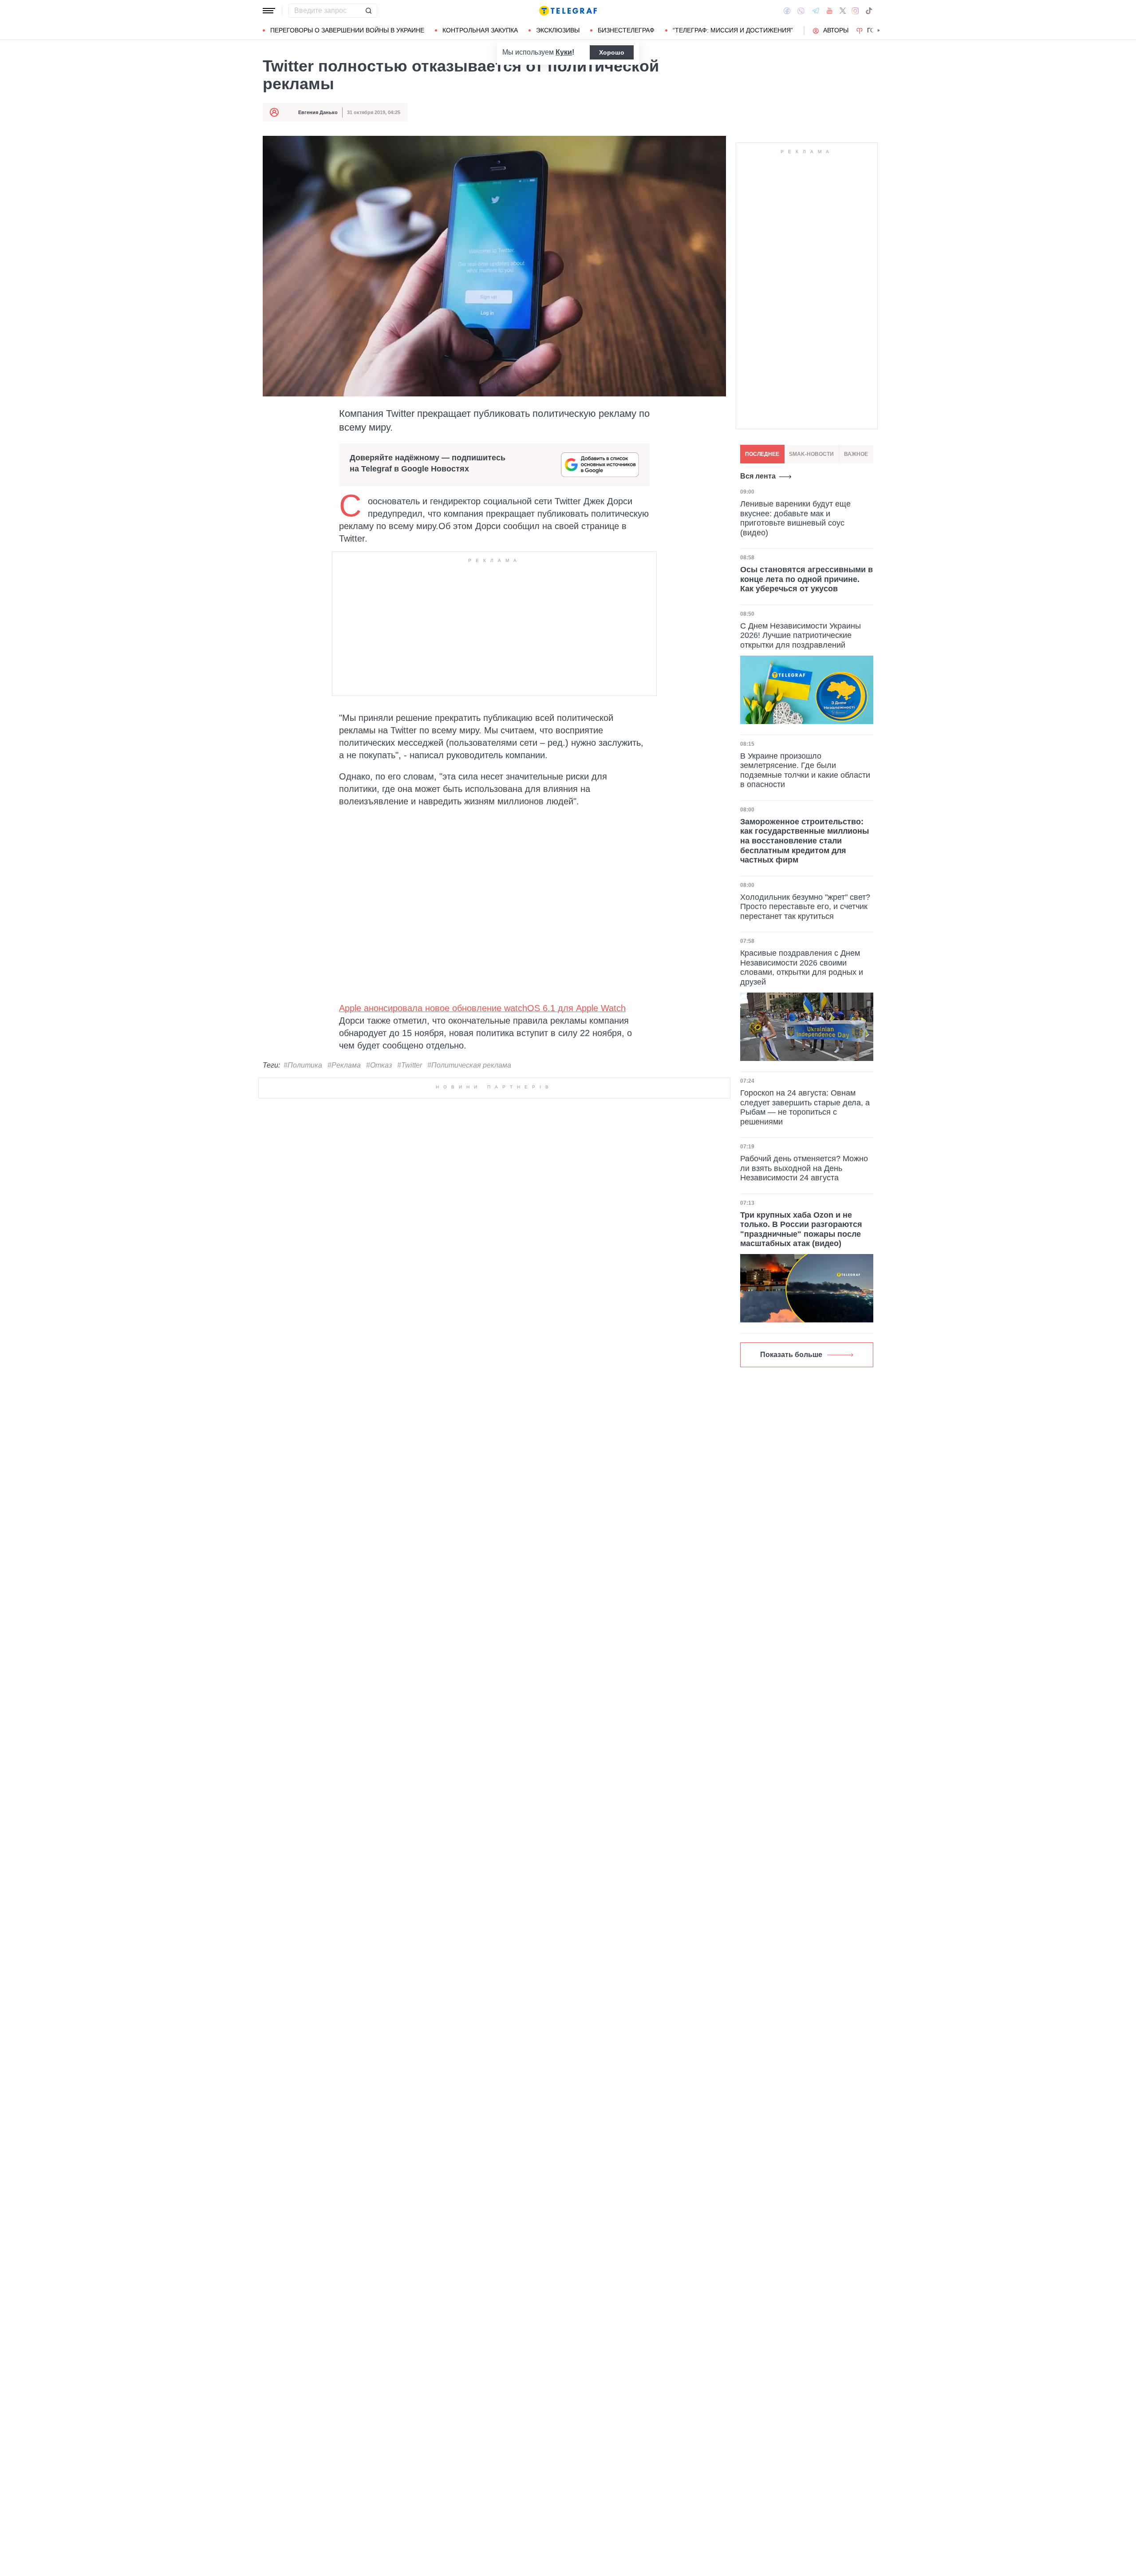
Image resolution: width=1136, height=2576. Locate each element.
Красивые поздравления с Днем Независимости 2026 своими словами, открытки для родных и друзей (802, 968)
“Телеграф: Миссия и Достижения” (733, 30)
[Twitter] (843, 11)
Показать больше (791, 1355)
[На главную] (568, 11)
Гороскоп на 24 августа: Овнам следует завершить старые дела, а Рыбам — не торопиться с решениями (805, 1107)
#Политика (303, 1065)
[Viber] (801, 11)
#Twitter (410, 1065)
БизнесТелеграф (626, 30)
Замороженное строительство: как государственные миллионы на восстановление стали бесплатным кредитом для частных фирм (805, 841)
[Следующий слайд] (879, 31)
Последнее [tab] (762, 454)
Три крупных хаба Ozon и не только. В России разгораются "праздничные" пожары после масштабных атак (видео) (801, 1229)
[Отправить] (368, 11)
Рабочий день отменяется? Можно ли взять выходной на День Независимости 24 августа (804, 1168)
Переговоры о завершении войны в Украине (347, 30)
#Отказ (379, 1065)
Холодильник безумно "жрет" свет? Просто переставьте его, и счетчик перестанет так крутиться (805, 907)
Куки (564, 52)
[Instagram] (855, 11)
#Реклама (344, 1065)
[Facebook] (787, 11)
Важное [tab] (856, 454)
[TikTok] (869, 11)
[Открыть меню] (269, 11)
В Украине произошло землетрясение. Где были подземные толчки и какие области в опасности (805, 770)
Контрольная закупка (480, 30)
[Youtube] (830, 11)
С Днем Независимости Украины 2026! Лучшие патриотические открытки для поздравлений (801, 635)
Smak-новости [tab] (811, 454)
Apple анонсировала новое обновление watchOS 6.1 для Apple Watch (482, 1008)
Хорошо (612, 52)
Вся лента (758, 476)
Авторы (836, 30)
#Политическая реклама (469, 1065)
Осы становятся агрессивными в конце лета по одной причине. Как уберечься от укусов (807, 580)
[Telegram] (816, 11)
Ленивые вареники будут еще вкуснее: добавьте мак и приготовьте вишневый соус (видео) (795, 518)
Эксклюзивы (558, 30)
